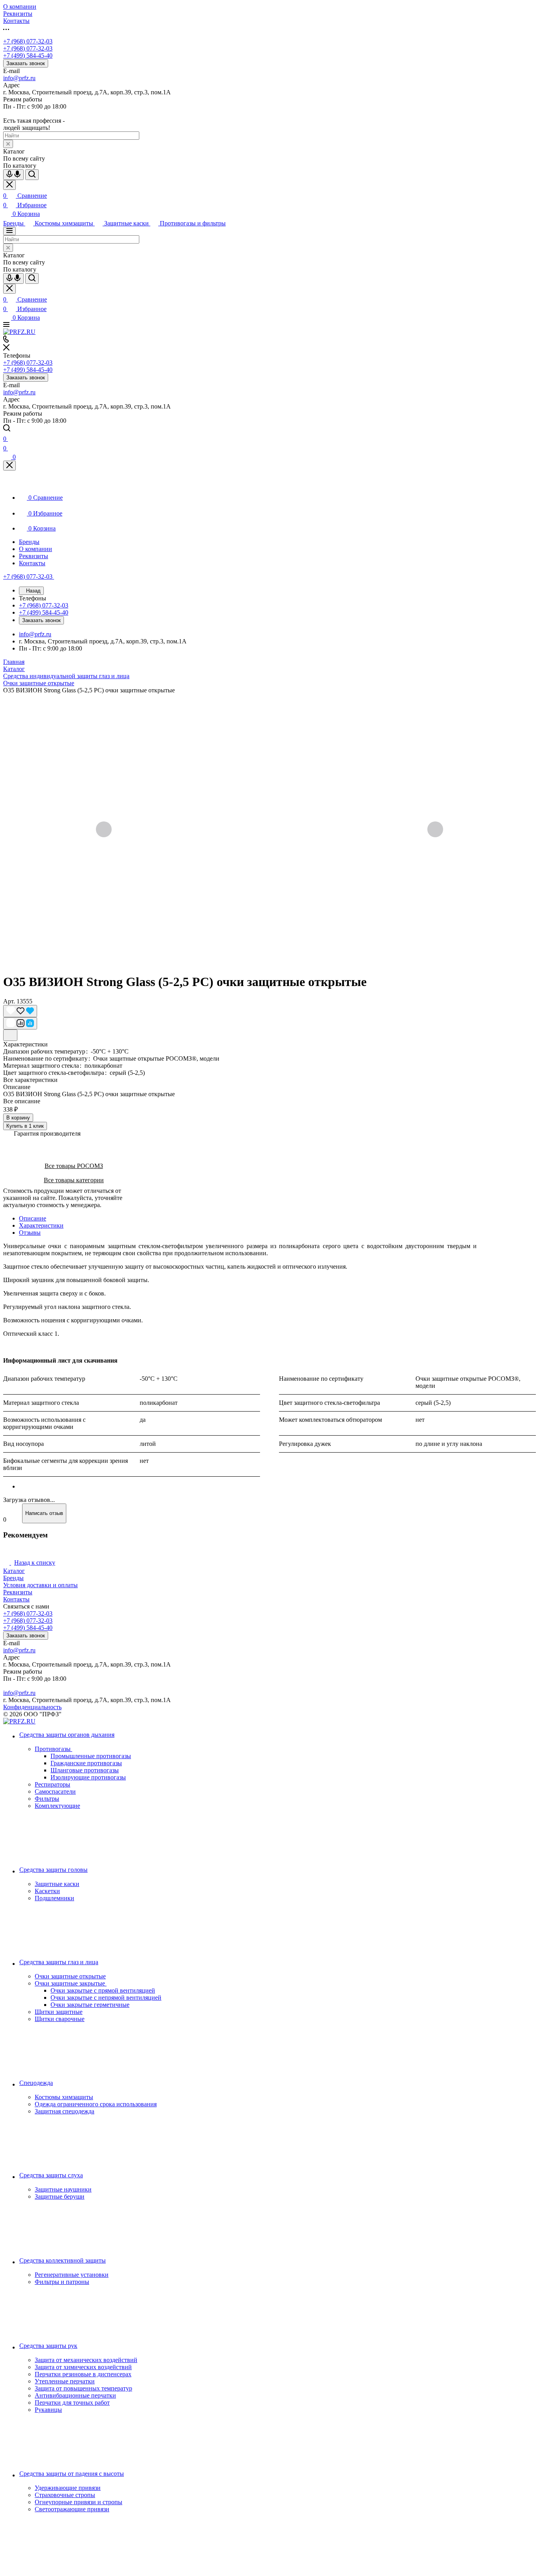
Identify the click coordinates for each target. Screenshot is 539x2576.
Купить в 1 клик (25, 1126)
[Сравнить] (20, 1023)
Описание (33, 1218)
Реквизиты (18, 1592)
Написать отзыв (44, 1513)
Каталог (14, 1571)
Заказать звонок (26, 63)
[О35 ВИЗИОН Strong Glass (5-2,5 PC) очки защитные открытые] (269, 830)
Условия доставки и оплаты (40, 1585)
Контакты (16, 1599)
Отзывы (30, 1233)
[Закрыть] (9, 466)
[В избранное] (20, 1011)
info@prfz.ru (19, 78)
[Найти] (32, 175)
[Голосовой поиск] (13, 175)
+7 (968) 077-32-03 (28, 41)
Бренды (13, 1578)
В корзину (18, 1118)
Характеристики (41, 1225)
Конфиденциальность (32, 1707)
